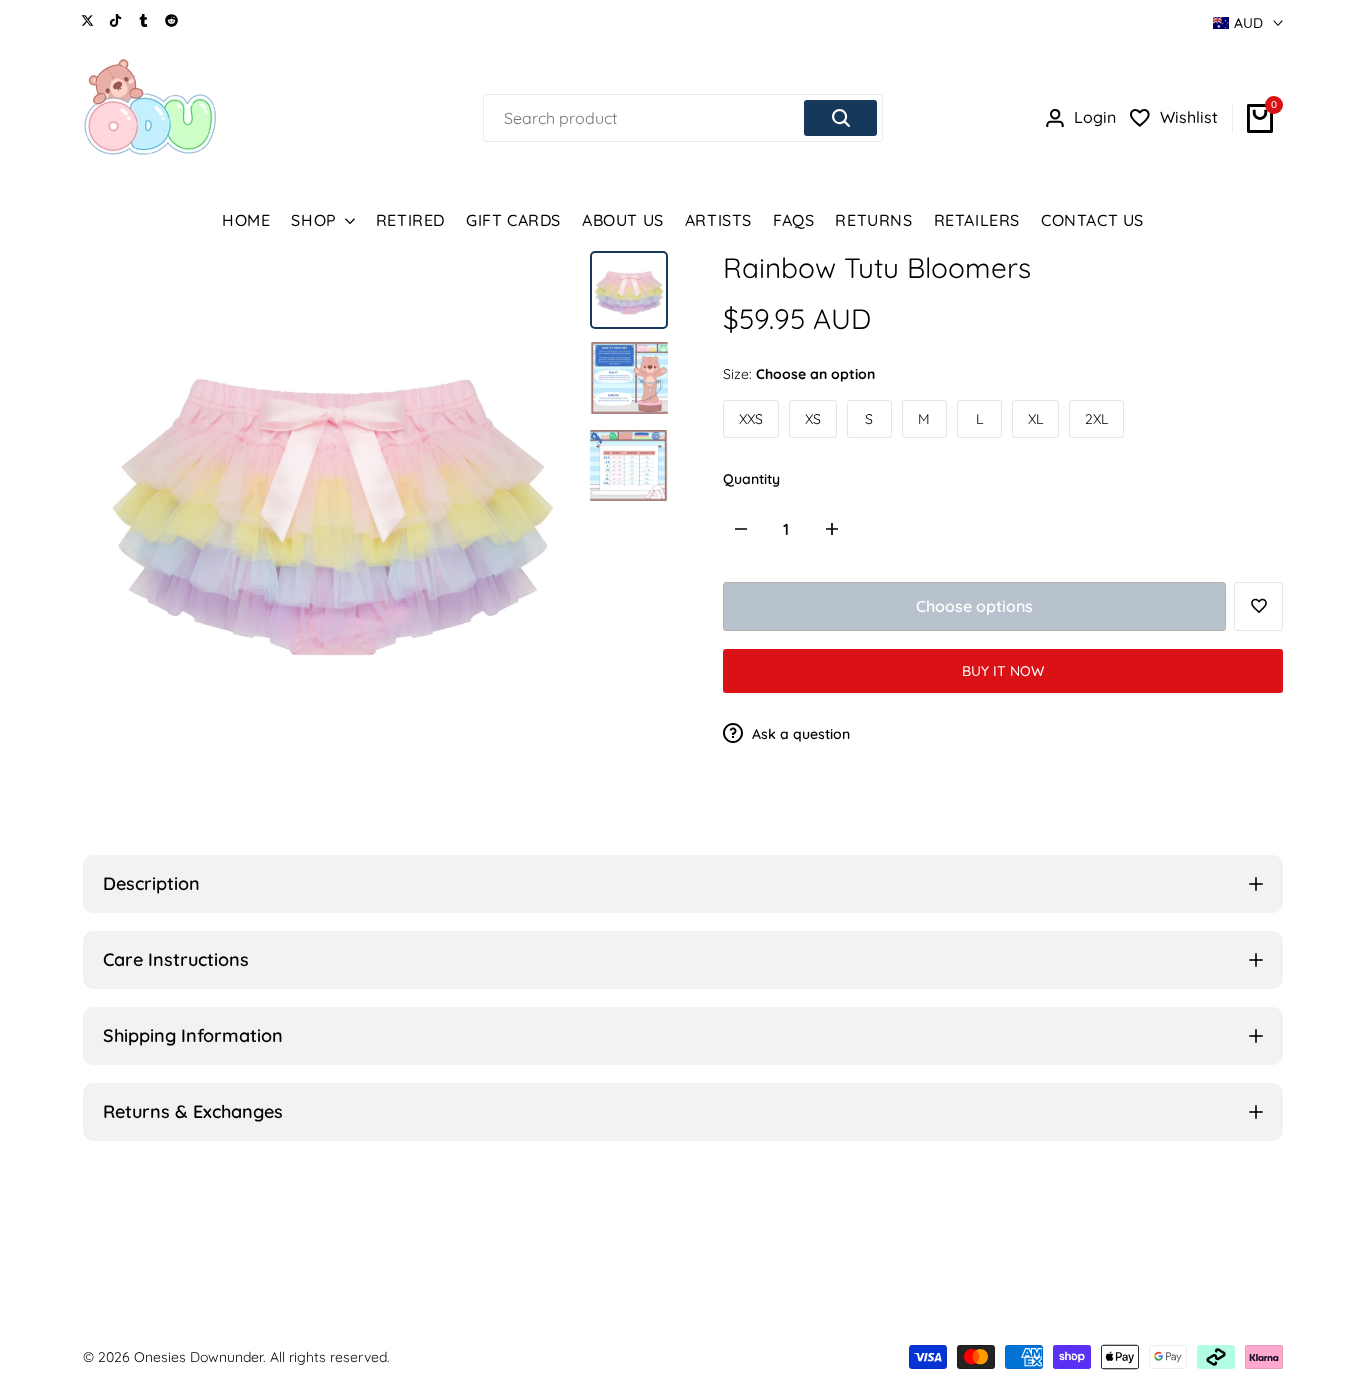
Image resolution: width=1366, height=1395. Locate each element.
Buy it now (1003, 671)
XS (813, 419)
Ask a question (799, 734)
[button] (1258, 606)
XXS (751, 419)
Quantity (751, 479)
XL (1035, 419)
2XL (1096, 419)
